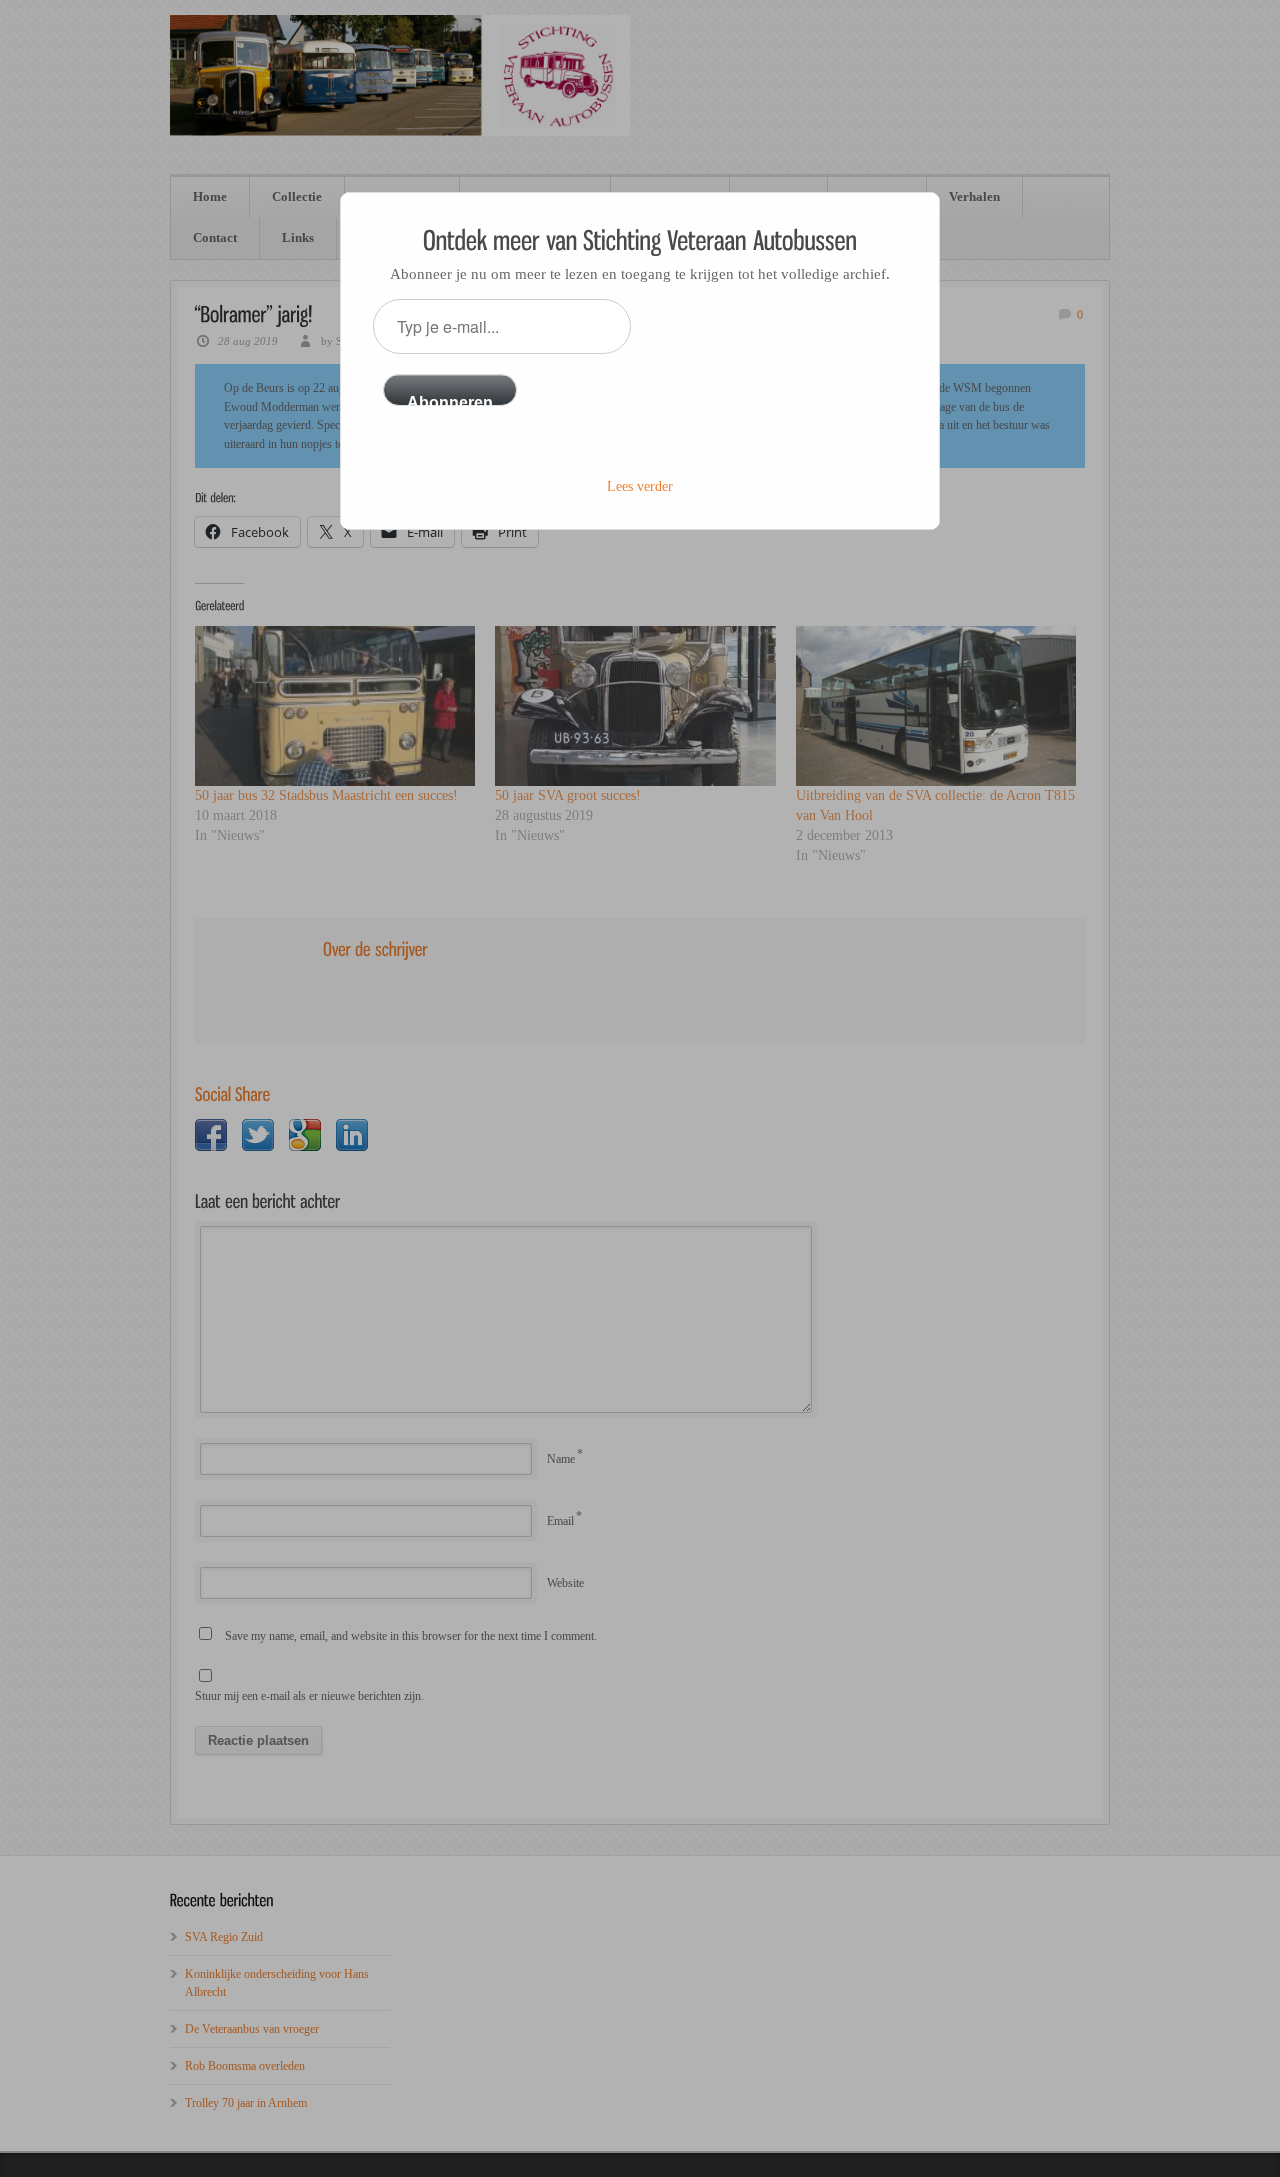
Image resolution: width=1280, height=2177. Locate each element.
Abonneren (450, 400)
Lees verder (640, 486)
